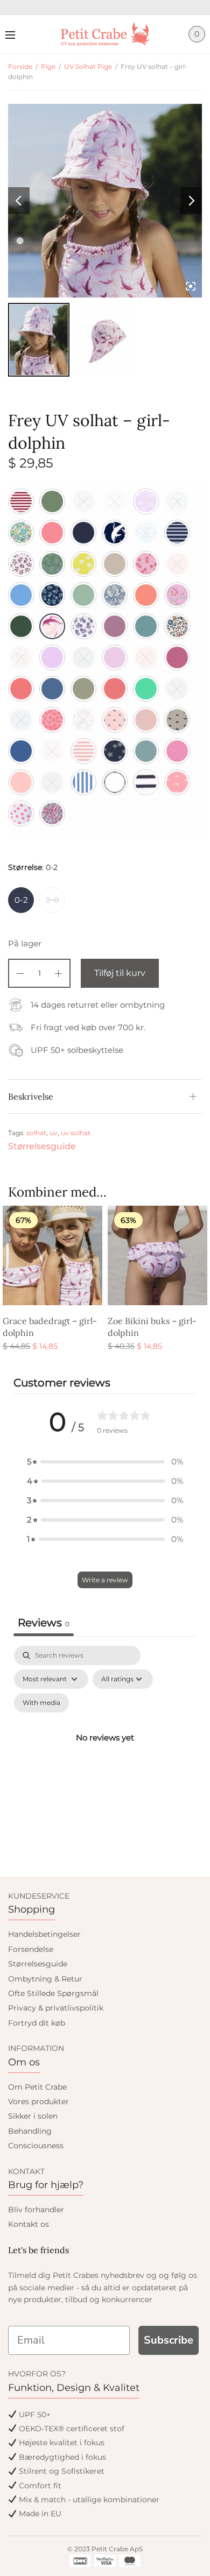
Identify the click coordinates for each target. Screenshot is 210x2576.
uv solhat (76, 1133)
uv (54, 1133)
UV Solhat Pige (88, 66)
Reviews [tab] (44, 1623)
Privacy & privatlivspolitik (56, 2008)
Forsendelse (31, 1949)
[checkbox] (41, 1703)
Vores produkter (38, 2101)
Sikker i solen (33, 2116)
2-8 (52, 900)
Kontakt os (29, 2224)
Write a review (105, 1580)
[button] (105, 1462)
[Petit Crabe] (105, 34)
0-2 (21, 900)
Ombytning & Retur (45, 1979)
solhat (36, 1133)
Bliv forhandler (36, 2210)
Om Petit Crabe (37, 2087)
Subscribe (169, 2340)
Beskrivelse (31, 1096)
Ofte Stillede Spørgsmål (53, 1993)
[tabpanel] (105, 1750)
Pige (48, 66)
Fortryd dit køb (37, 2023)
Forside (20, 66)
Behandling (30, 2131)
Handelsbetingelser (44, 1934)
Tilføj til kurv (120, 973)
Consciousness (36, 2146)
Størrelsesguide (42, 1146)
